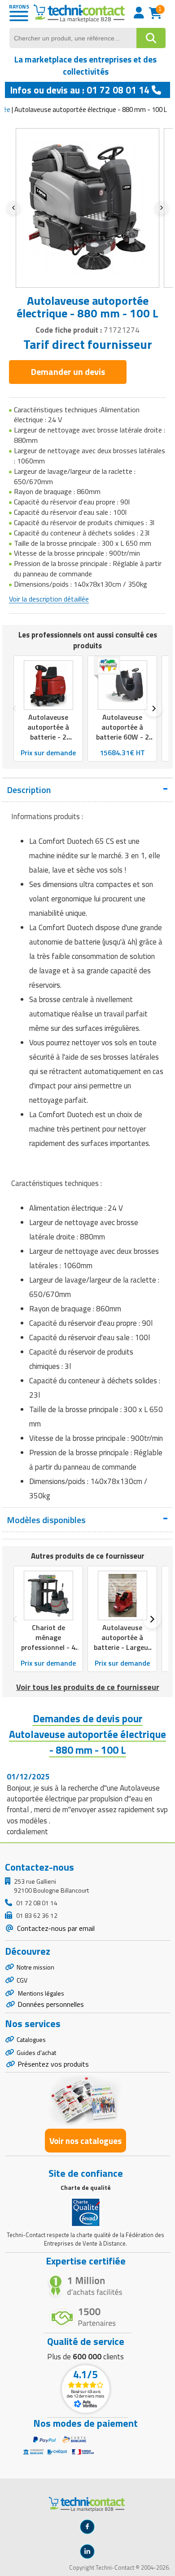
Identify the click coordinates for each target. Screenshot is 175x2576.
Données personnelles (51, 2004)
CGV (22, 1980)
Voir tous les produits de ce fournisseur (88, 1687)
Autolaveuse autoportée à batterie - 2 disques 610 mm (48, 732)
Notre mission (35, 1967)
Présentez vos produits (53, 2064)
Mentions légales (40, 1993)
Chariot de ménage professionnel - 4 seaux (48, 1642)
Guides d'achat (36, 2052)
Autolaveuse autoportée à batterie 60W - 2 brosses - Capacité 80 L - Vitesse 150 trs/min (122, 742)
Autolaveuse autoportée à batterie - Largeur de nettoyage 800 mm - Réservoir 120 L (122, 1652)
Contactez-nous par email (55, 1928)
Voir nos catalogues (85, 2141)
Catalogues (31, 2039)
